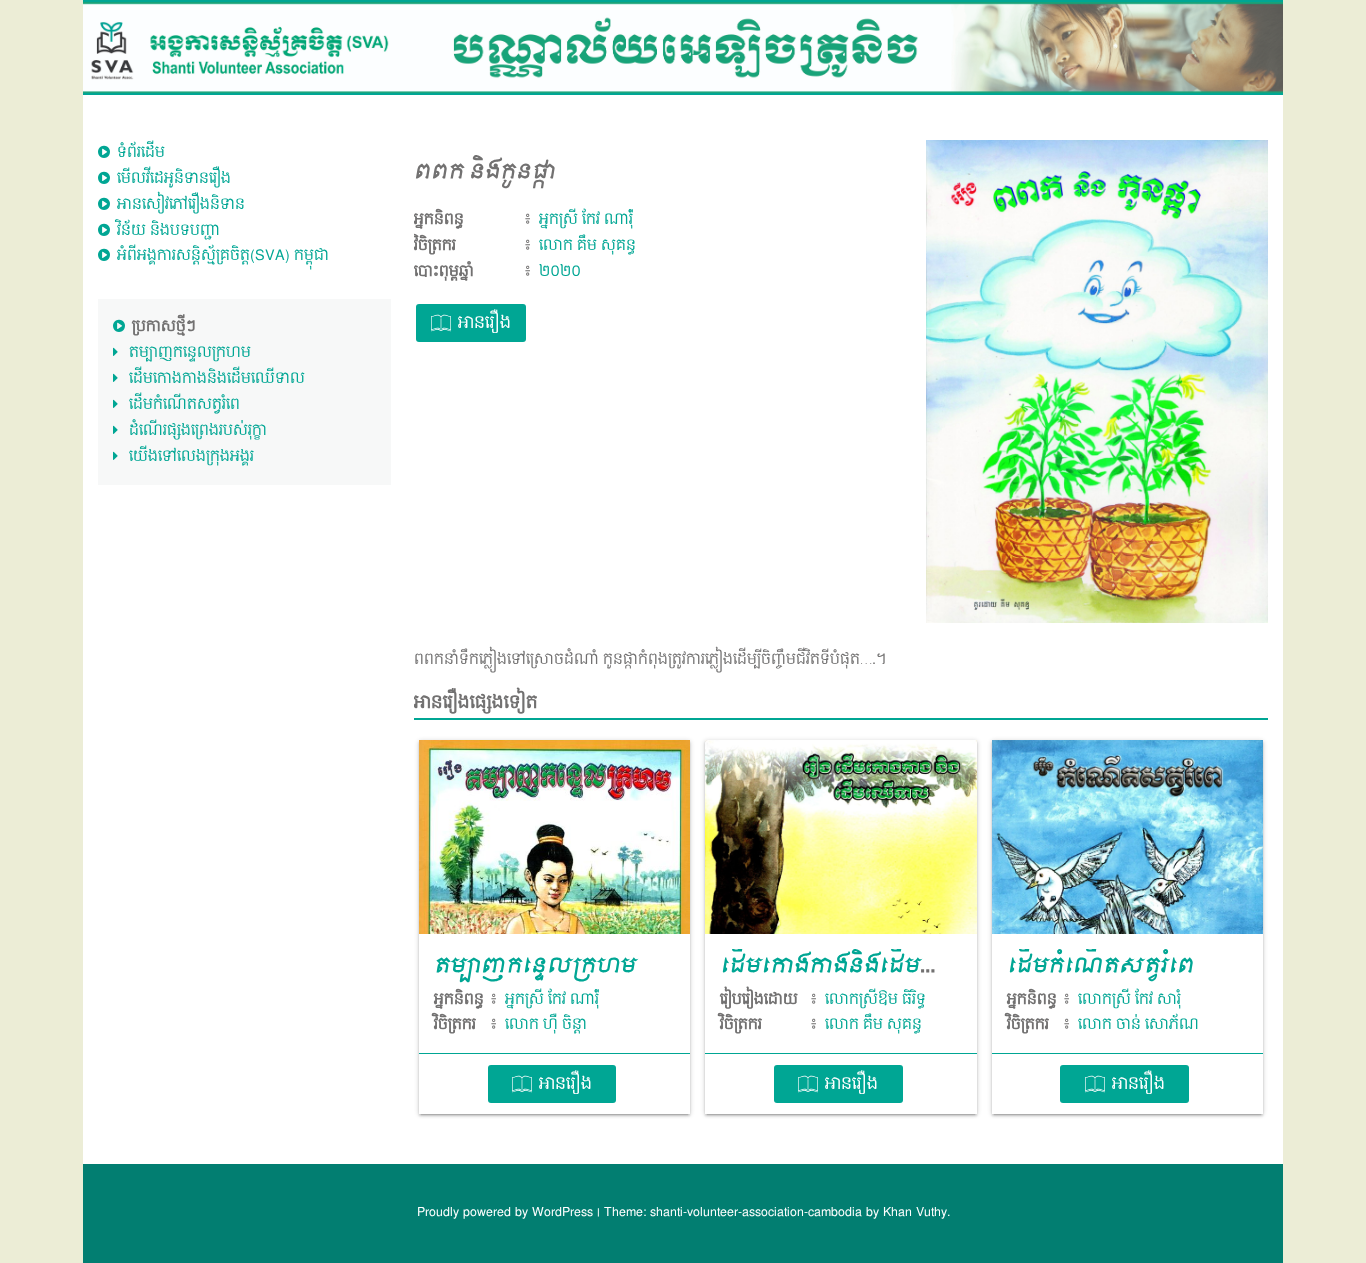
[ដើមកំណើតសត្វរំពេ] (1127, 837)
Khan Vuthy (915, 1212)
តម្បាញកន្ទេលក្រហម (190, 352)
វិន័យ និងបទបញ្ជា (168, 230)
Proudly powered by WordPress (507, 1212)
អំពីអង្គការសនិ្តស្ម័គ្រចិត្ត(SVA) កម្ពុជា (223, 255)
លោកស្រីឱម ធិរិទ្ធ (875, 1000)
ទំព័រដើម (141, 152)
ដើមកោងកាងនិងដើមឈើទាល (217, 378)
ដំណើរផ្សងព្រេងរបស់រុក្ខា (198, 430)
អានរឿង (484, 323)
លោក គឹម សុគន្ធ (587, 245)
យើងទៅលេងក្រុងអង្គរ (191, 456)
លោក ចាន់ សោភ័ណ (1138, 1025)
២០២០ (560, 271)
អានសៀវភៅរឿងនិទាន (181, 204)
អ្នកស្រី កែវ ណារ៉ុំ (586, 219)
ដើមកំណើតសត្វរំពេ (184, 404)
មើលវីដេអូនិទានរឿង (174, 178)
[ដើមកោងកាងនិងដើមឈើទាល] (840, 837)
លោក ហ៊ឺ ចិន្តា (546, 1025)
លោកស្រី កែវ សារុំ (1129, 1000)
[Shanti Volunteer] (683, 47)
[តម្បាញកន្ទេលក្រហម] (554, 837)
